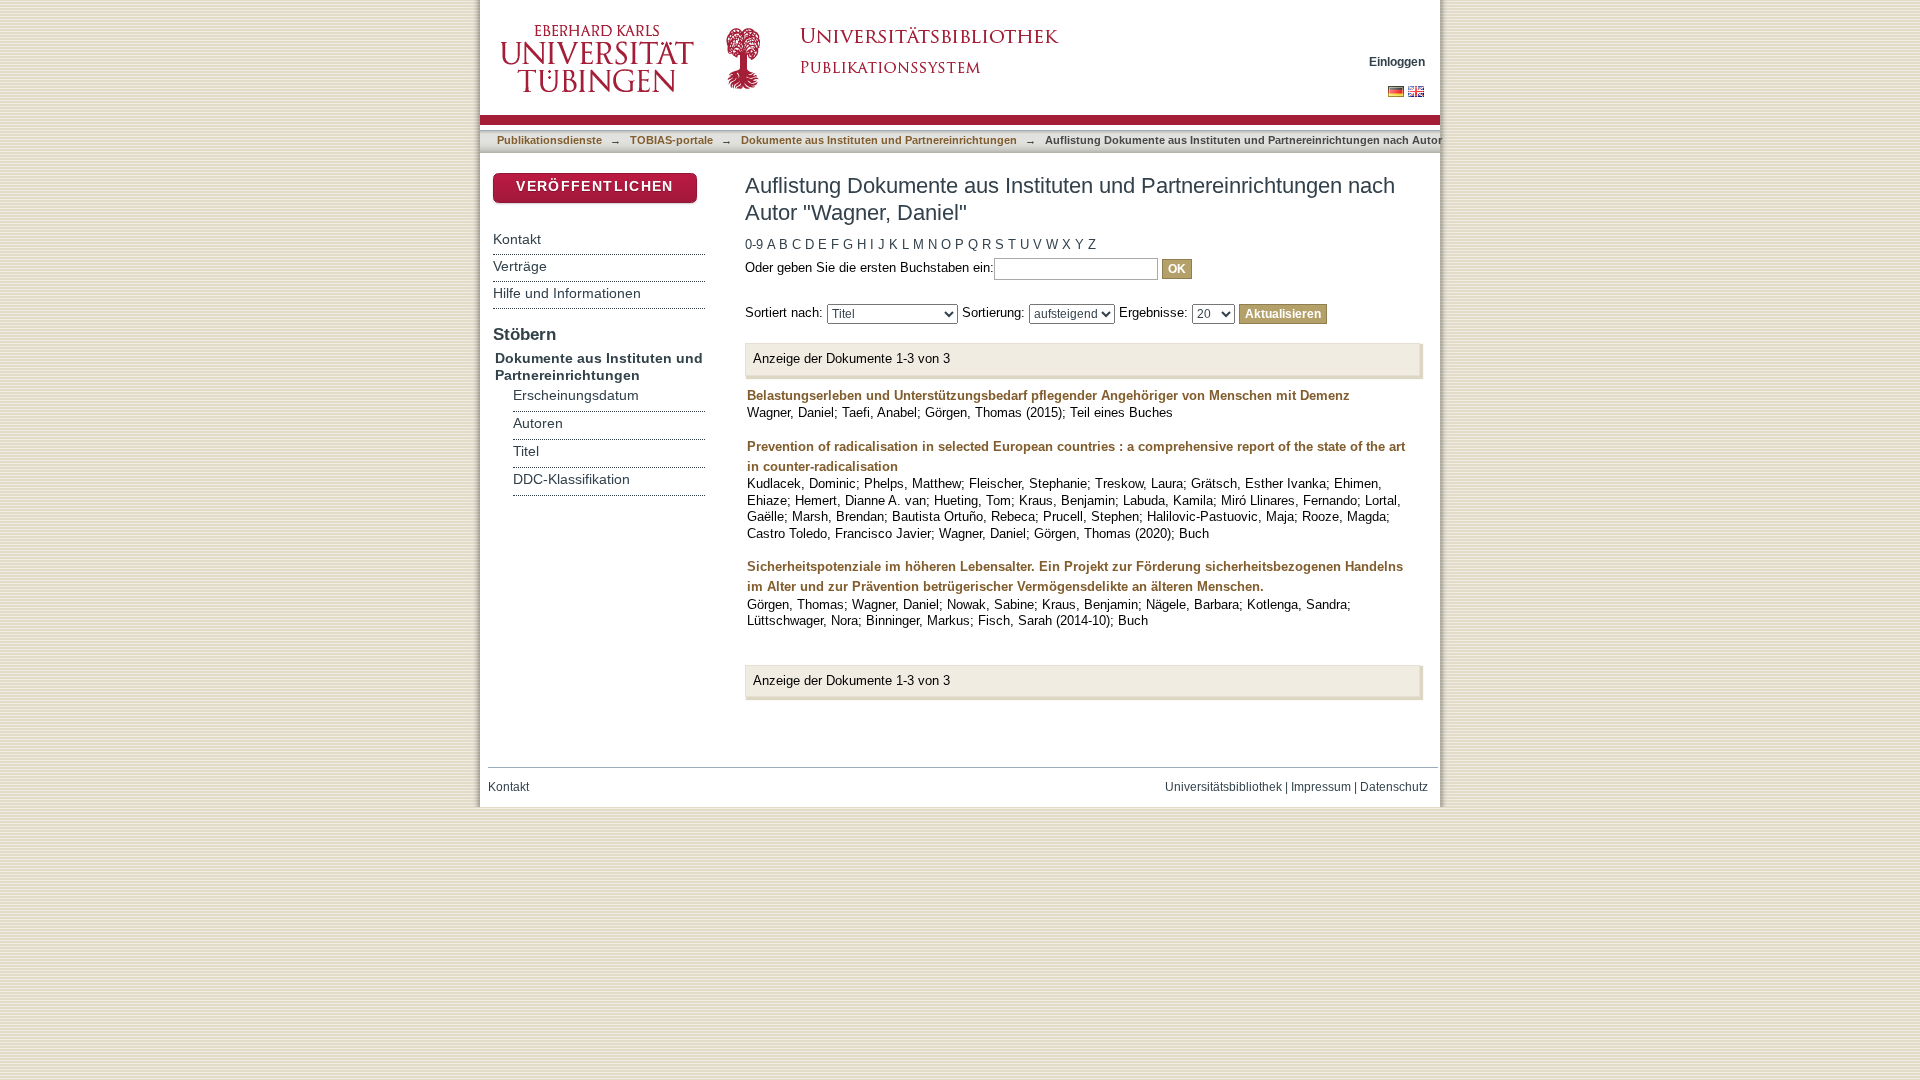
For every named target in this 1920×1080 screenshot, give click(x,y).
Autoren (538, 423)
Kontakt (517, 239)
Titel (526, 451)
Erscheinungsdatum (576, 395)
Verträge (520, 266)
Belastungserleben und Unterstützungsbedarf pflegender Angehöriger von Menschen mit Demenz (1048, 395)
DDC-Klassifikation (571, 479)
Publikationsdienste (549, 140)
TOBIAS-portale (671, 140)
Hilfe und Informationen (567, 293)
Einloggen (1397, 61)
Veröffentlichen (594, 186)
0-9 (754, 244)
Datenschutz (1394, 787)
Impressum (1321, 787)
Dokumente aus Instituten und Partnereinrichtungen (879, 140)
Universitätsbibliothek (1223, 787)
